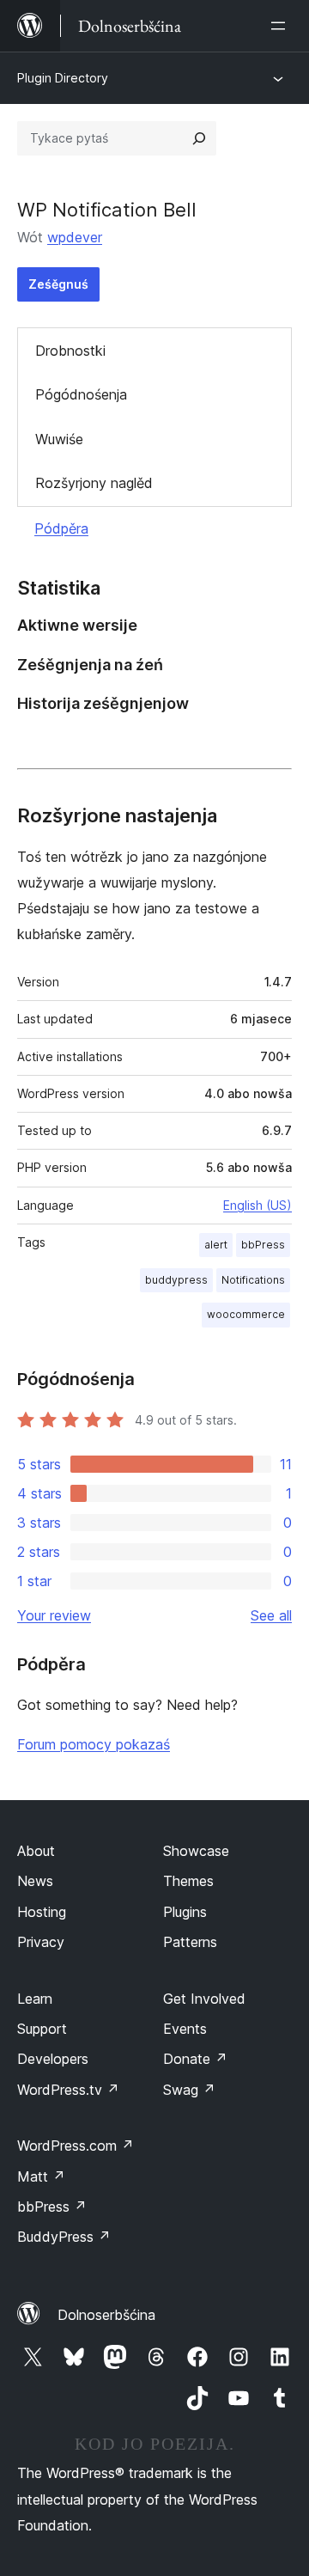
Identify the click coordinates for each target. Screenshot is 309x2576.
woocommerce (246, 1314)
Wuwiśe (59, 439)
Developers (53, 2059)
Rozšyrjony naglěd (94, 483)
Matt (41, 2176)
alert (216, 1245)
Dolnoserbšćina (106, 2315)
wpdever (75, 237)
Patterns (190, 1942)
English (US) (257, 1205)
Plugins (185, 1912)
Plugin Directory (63, 78)
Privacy (41, 1942)
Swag (189, 2090)
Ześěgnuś (58, 284)
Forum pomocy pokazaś (94, 1744)
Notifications (253, 1280)
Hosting (42, 1912)
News (35, 1881)
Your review (54, 1615)
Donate (195, 2059)
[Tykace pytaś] (199, 138)
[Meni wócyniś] (282, 26)
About (36, 1851)
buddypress (176, 1280)
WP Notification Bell (107, 210)
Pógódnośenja (81, 394)
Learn (35, 1999)
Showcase (196, 1851)
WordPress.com (76, 2146)
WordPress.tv (68, 2090)
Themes (188, 1881)
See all (271, 1615)
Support (42, 2029)
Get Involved (204, 1999)
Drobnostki (70, 351)
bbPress (263, 1245)
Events (185, 2029)
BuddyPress (64, 2237)
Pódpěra (61, 528)
